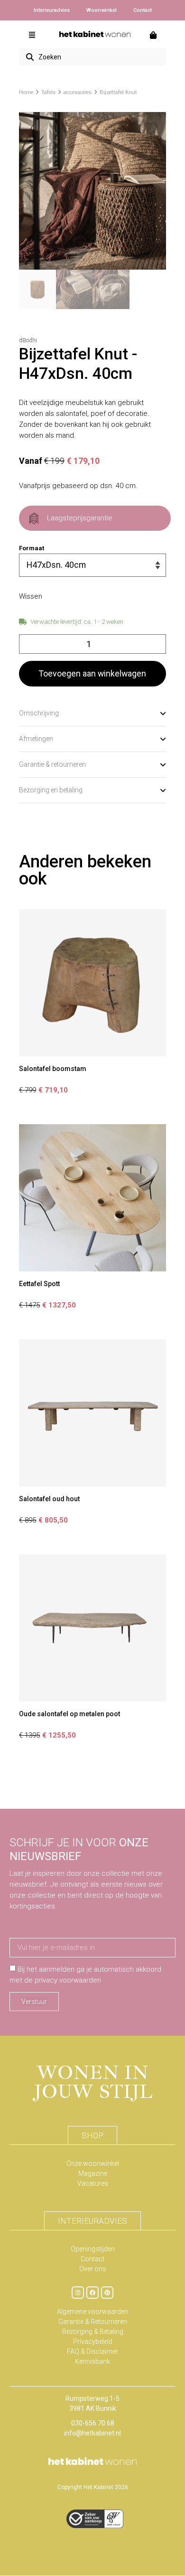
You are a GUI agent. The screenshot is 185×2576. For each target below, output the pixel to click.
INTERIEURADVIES (92, 2221)
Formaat (32, 548)
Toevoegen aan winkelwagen (92, 673)
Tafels (48, 92)
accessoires (78, 92)
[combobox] (92, 57)
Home (26, 92)
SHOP (92, 2135)
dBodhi (28, 340)
